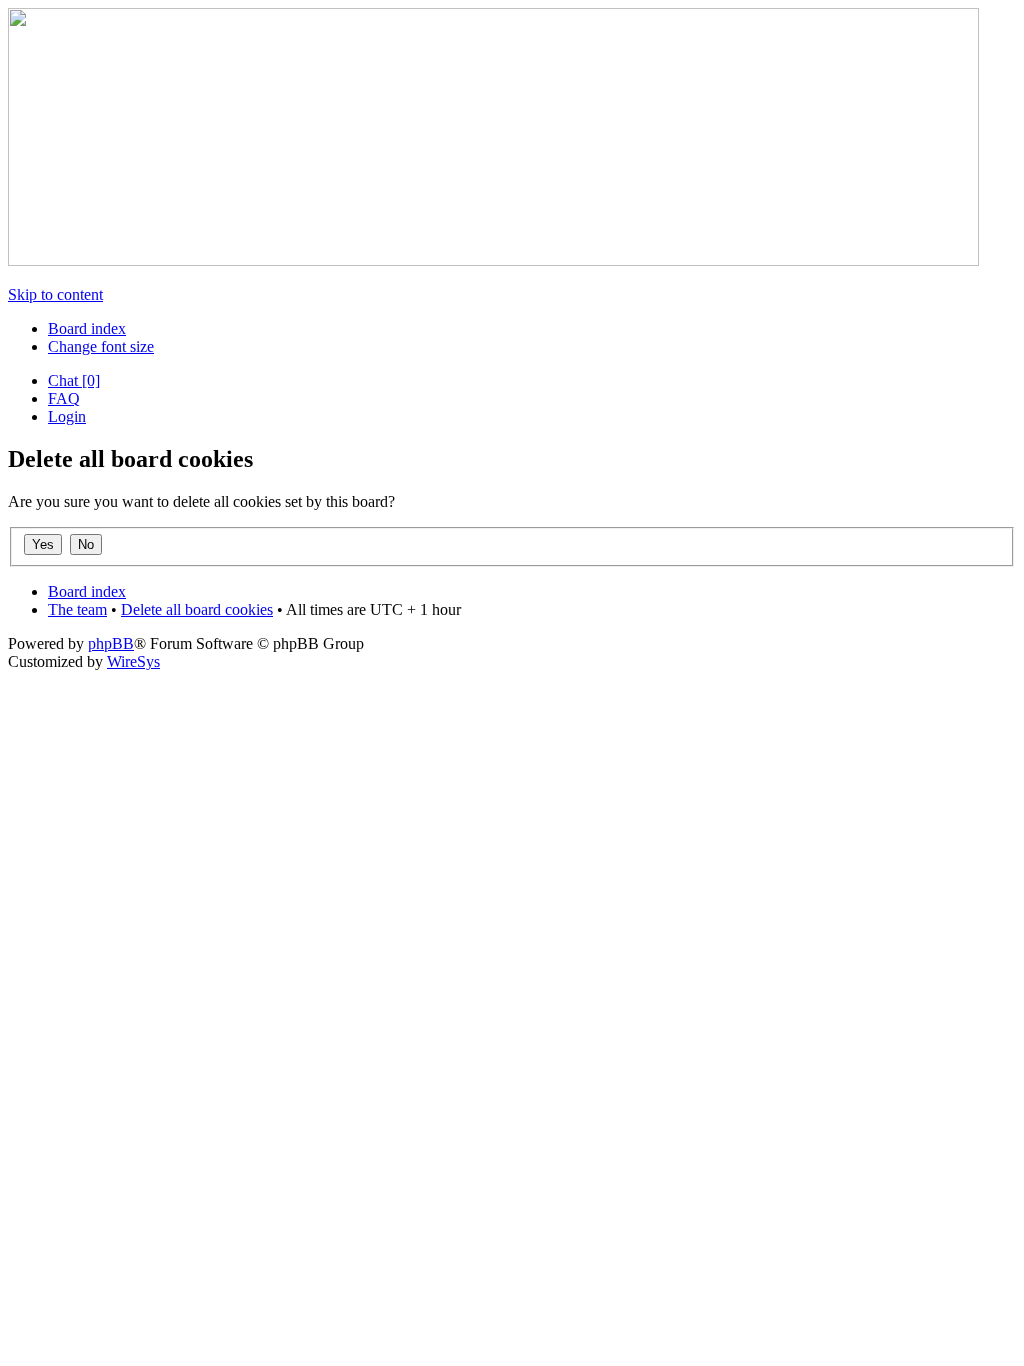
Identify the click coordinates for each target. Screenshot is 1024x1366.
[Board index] (493, 260)
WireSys (133, 661)
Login (67, 416)
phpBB (111, 643)
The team (77, 609)
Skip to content (55, 294)
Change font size (101, 346)
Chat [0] (74, 380)
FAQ (64, 398)
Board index (87, 328)
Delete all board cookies (197, 609)
